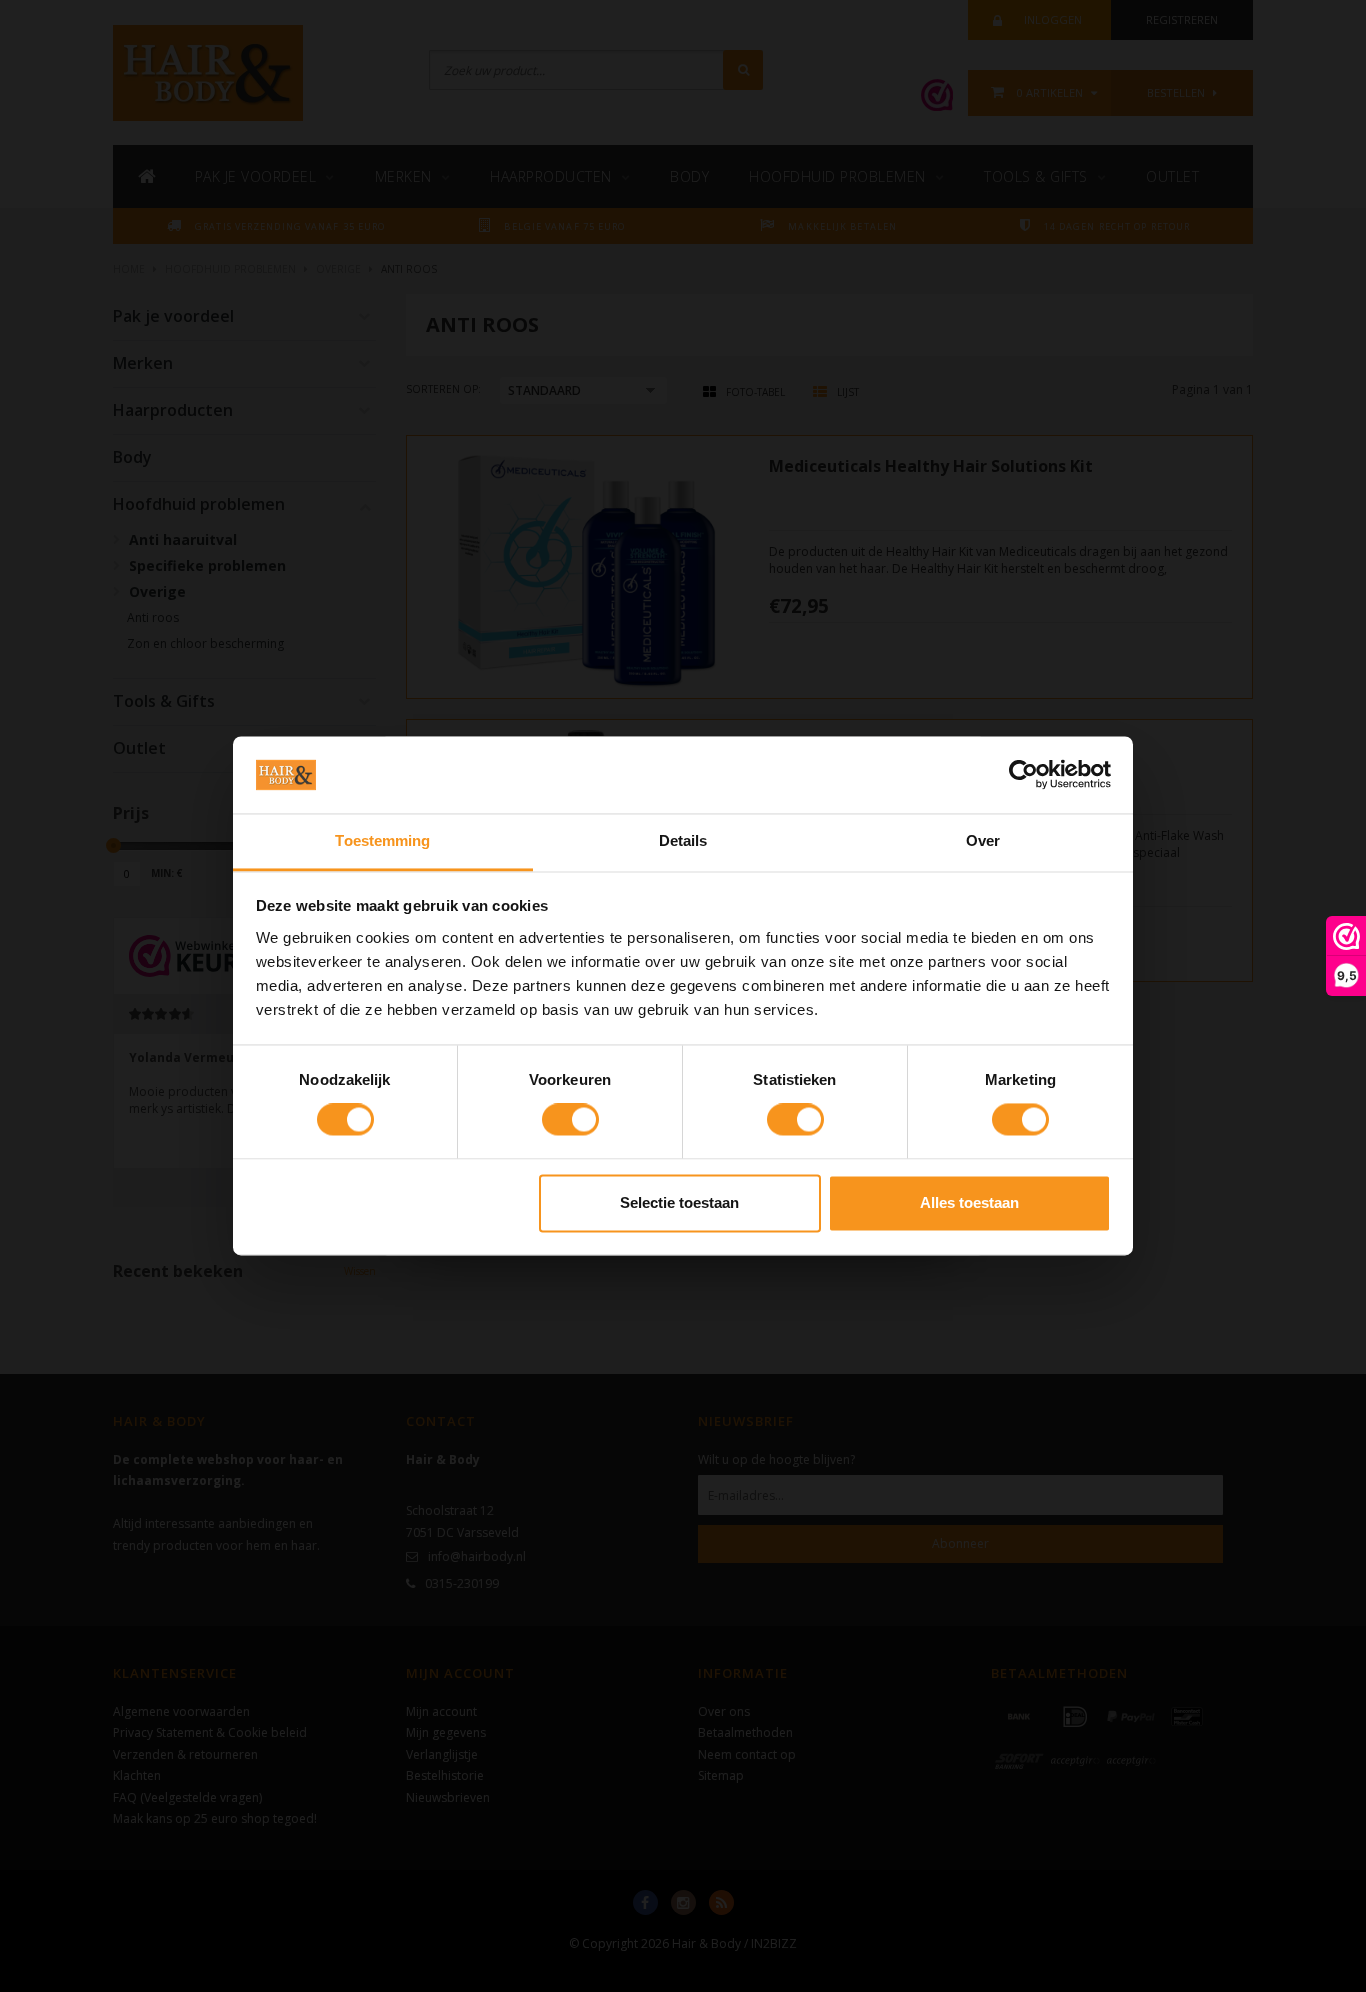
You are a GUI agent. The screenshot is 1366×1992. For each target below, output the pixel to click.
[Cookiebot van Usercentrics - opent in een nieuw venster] (1023, 775)
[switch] (570, 1120)
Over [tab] (983, 840)
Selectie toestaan (679, 1202)
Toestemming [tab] (382, 840)
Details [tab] (683, 840)
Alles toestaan (969, 1202)
